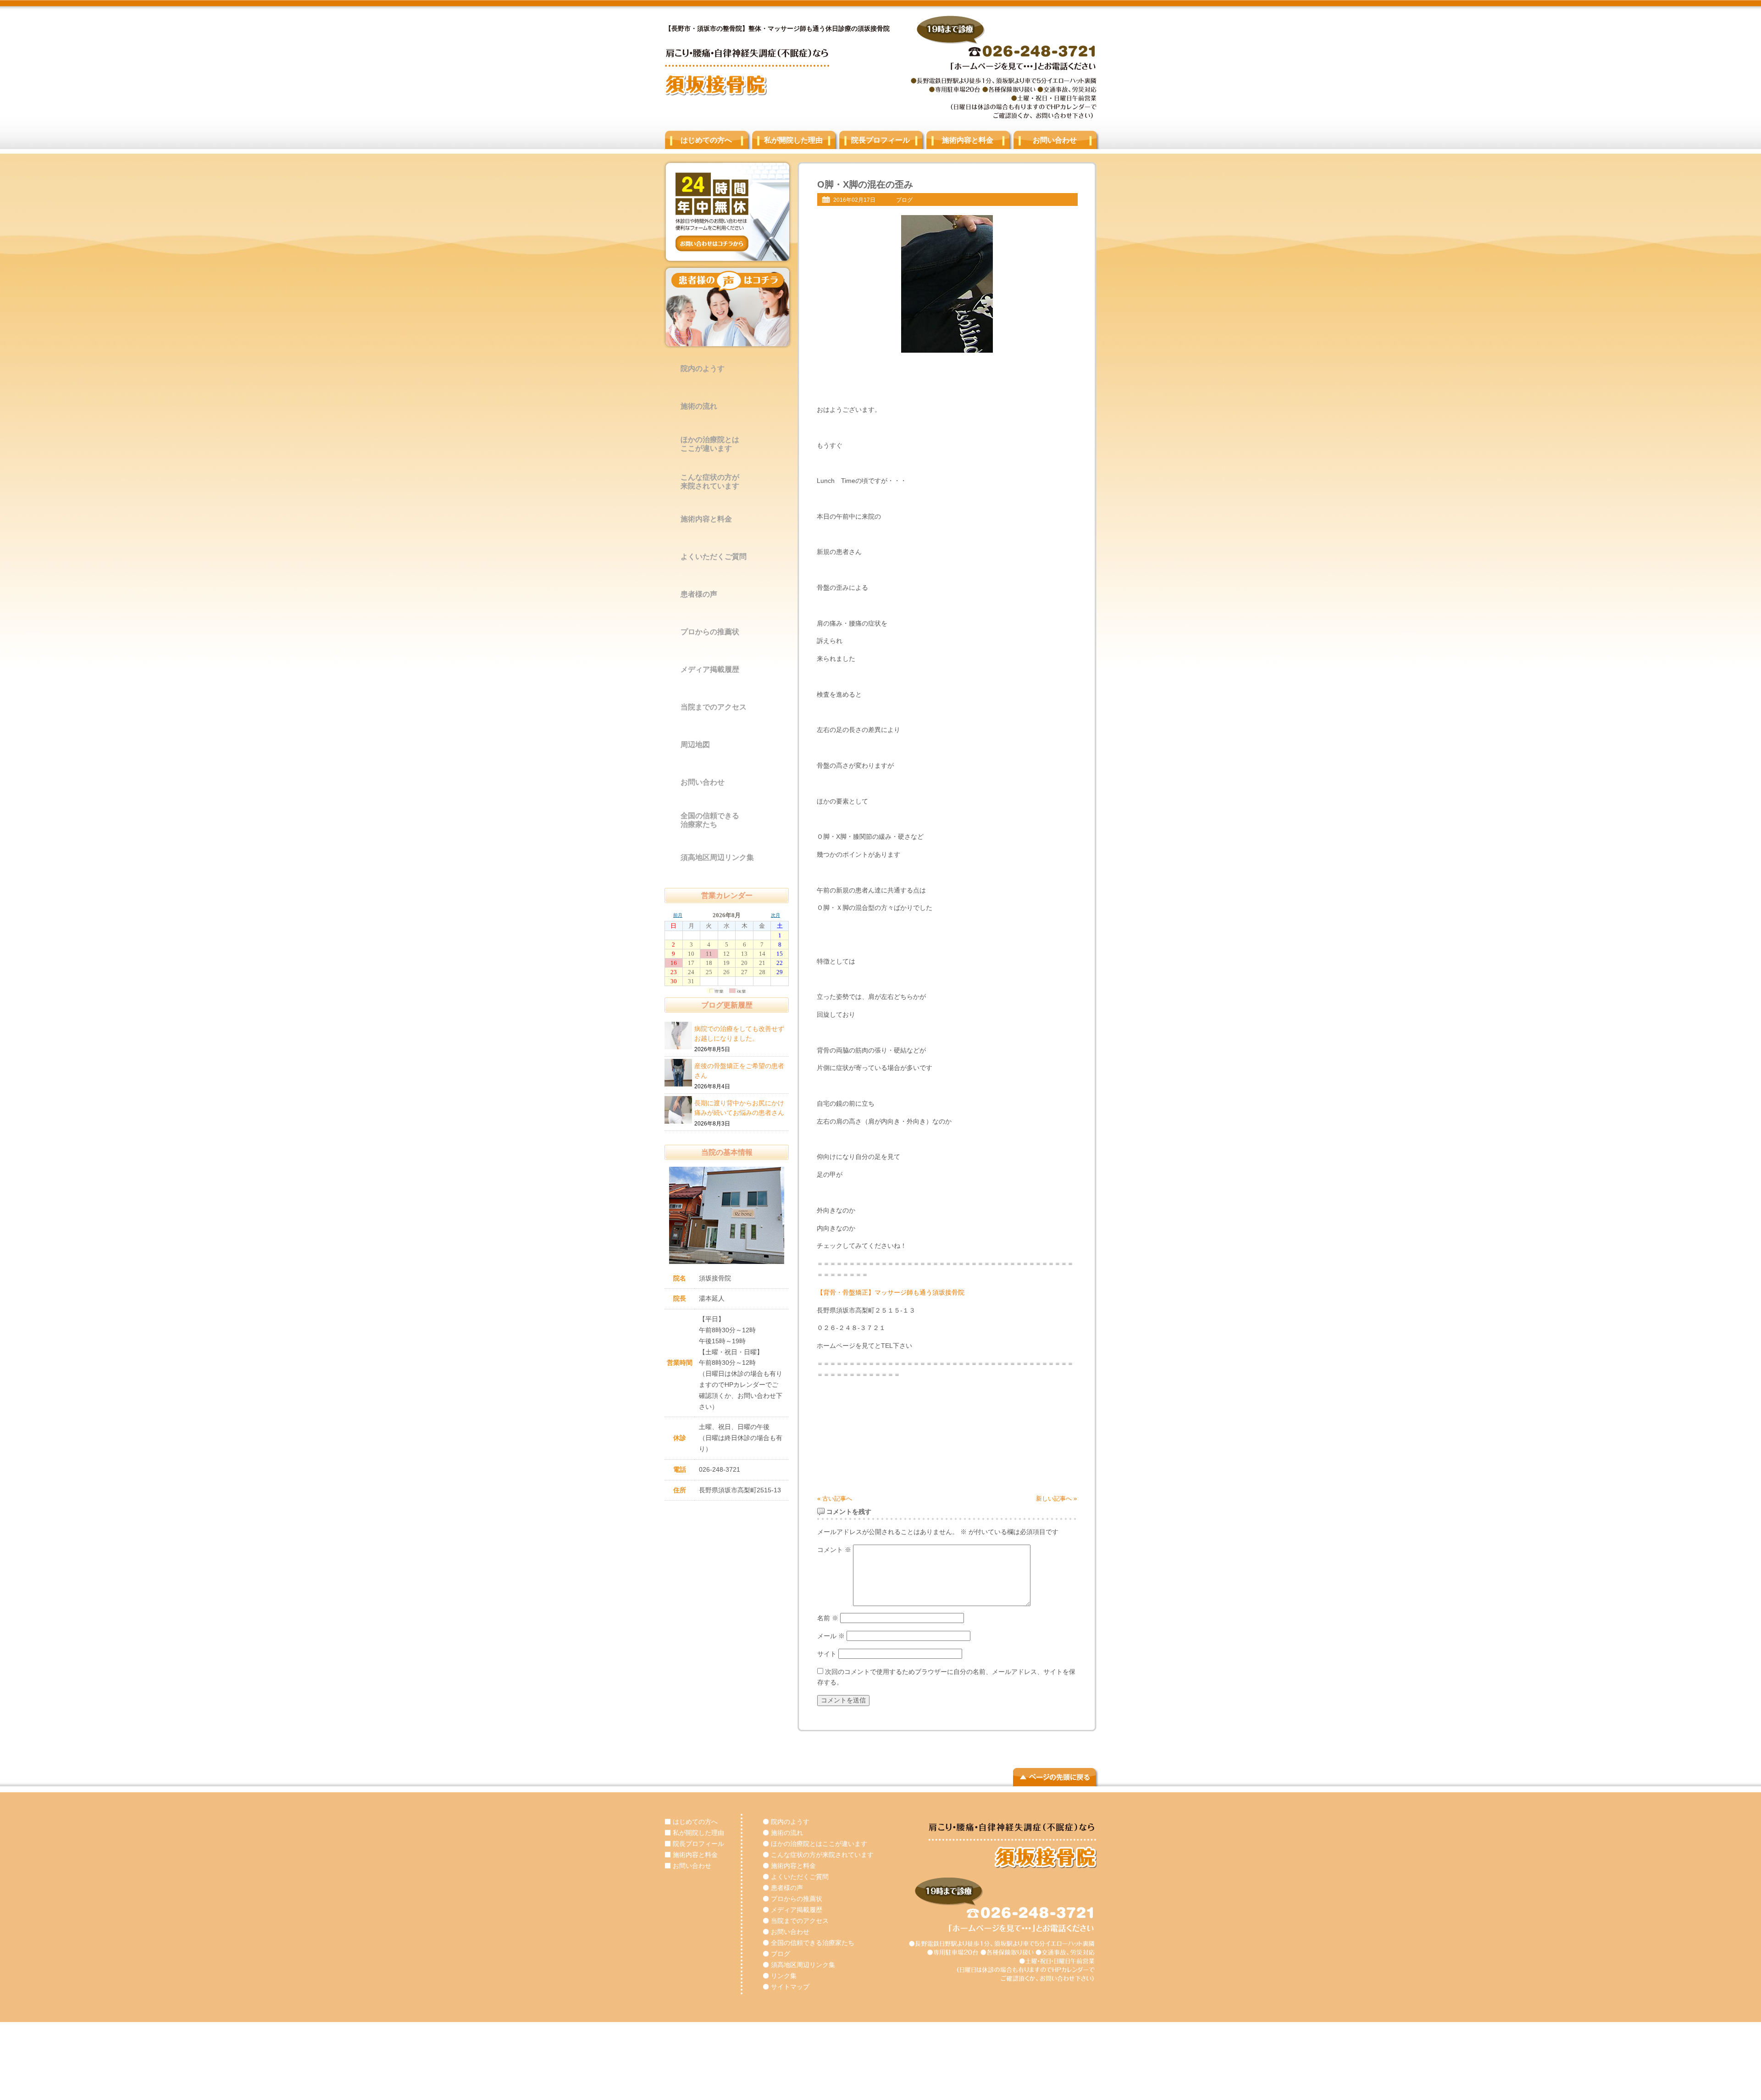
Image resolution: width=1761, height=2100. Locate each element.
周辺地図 (695, 745)
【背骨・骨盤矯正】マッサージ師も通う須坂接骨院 (891, 1292)
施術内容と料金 (968, 140)
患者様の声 (699, 594)
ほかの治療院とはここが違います (710, 444)
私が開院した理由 (793, 140)
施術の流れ (699, 406)
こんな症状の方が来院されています (710, 482)
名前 (828, 1618)
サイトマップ (790, 1987)
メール (831, 1636)
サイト (827, 1654)
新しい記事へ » (1056, 1499)
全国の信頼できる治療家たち (710, 820)
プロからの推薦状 (710, 632)
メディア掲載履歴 (710, 669)
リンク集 (784, 1976)
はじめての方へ (706, 140)
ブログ (904, 200)
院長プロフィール (880, 140)
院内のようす (703, 368)
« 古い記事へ (835, 1499)
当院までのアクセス (714, 707)
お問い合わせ (1055, 140)
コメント (834, 1550)
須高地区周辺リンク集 (717, 857)
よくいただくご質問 (714, 557)
